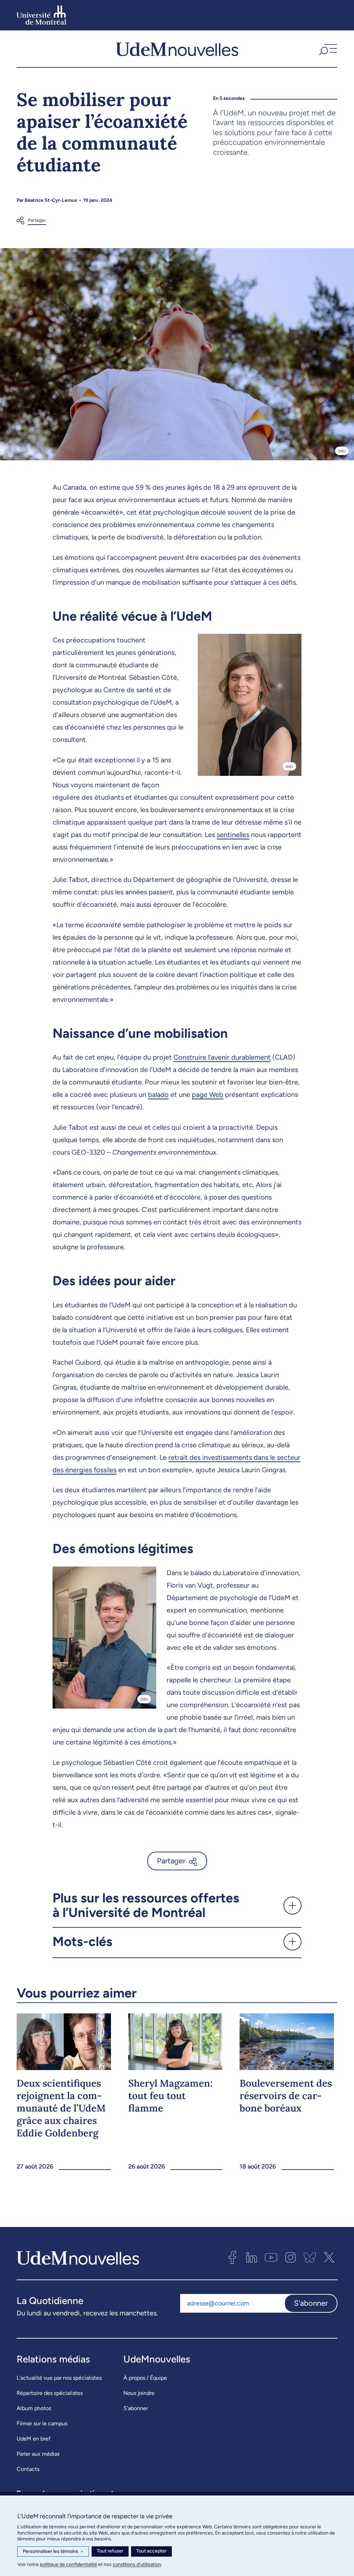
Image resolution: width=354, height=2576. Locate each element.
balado (158, 1094)
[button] (327, 49)
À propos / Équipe (145, 2378)
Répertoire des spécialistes (50, 2393)
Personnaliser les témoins (53, 2551)
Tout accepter (151, 2551)
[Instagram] (290, 2257)
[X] (329, 2257)
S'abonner (311, 2303)
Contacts (28, 2469)
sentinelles (233, 835)
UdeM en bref (34, 2439)
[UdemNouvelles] (177, 49)
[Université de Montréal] (41, 15)
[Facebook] (232, 2257)
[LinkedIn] (252, 2257)
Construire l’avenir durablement (222, 1057)
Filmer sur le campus (42, 2423)
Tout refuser (110, 2551)
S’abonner (136, 2408)
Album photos (34, 2408)
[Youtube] (271, 2257)
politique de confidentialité (68, 2564)
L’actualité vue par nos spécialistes (59, 2378)
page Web (208, 1094)
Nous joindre (139, 2393)
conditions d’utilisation (137, 2564)
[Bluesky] (310, 2257)
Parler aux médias (38, 2454)
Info (342, 451)
